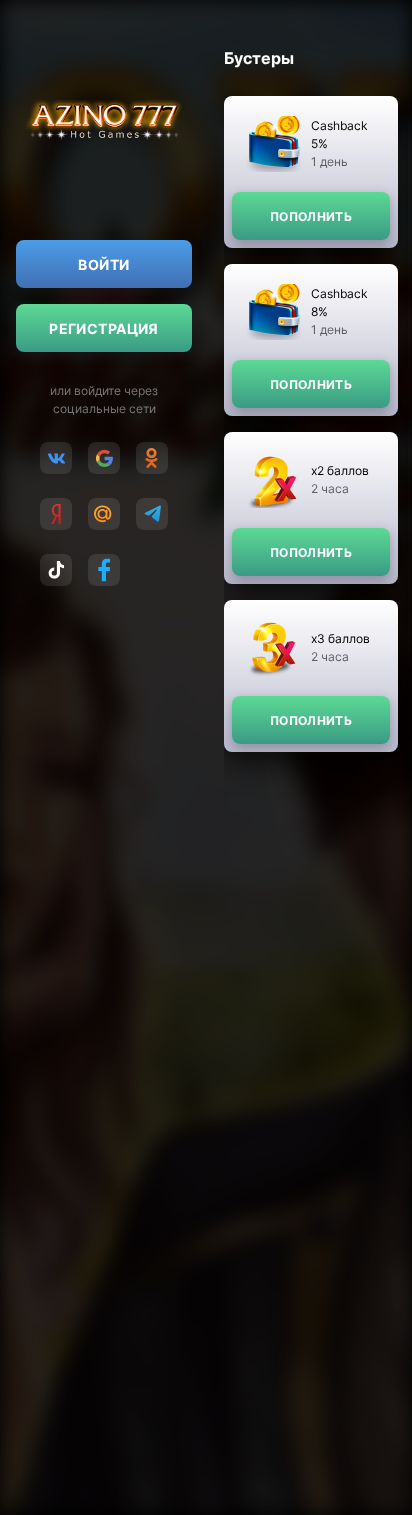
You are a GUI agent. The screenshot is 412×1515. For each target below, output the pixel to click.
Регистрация (104, 328)
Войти (103, 264)
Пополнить (311, 216)
